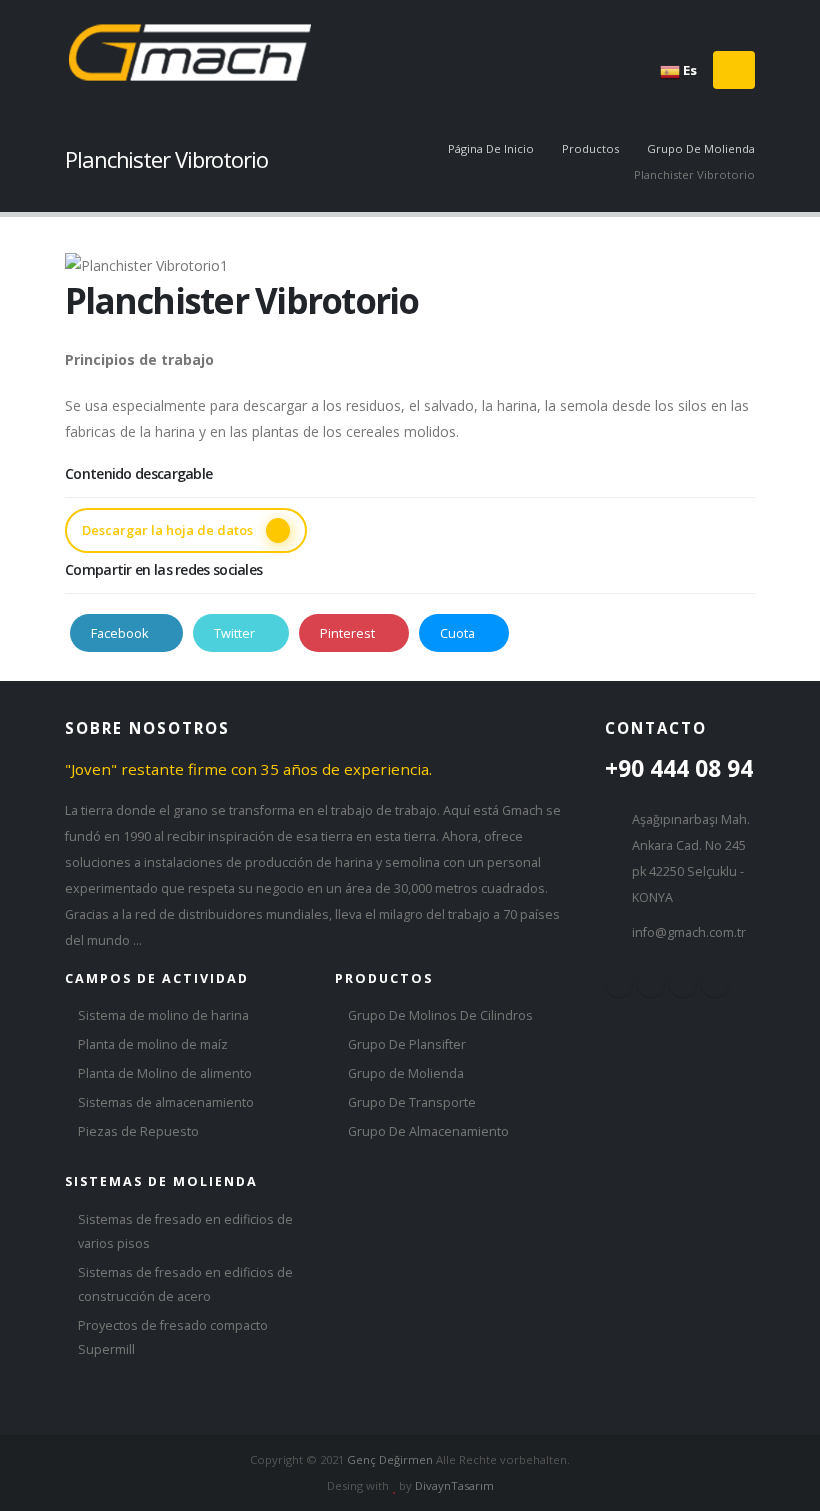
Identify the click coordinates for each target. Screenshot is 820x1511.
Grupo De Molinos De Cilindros (440, 1015)
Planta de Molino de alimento (165, 1073)
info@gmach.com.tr (689, 932)
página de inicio (491, 148)
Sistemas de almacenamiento (166, 1102)
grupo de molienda (701, 148)
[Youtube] (721, 21)
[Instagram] (691, 21)
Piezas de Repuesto (138, 1131)
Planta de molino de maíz (153, 1044)
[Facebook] (661, 21)
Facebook (121, 633)
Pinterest (349, 633)
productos (590, 148)
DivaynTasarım (454, 1485)
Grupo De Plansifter (407, 1044)
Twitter (236, 633)
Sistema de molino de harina (163, 1015)
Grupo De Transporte (412, 1102)
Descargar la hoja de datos (169, 530)
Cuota (459, 633)
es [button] (688, 70)
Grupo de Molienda (406, 1073)
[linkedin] (715, 983)
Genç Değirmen (390, 1459)
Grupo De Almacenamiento (428, 1131)
